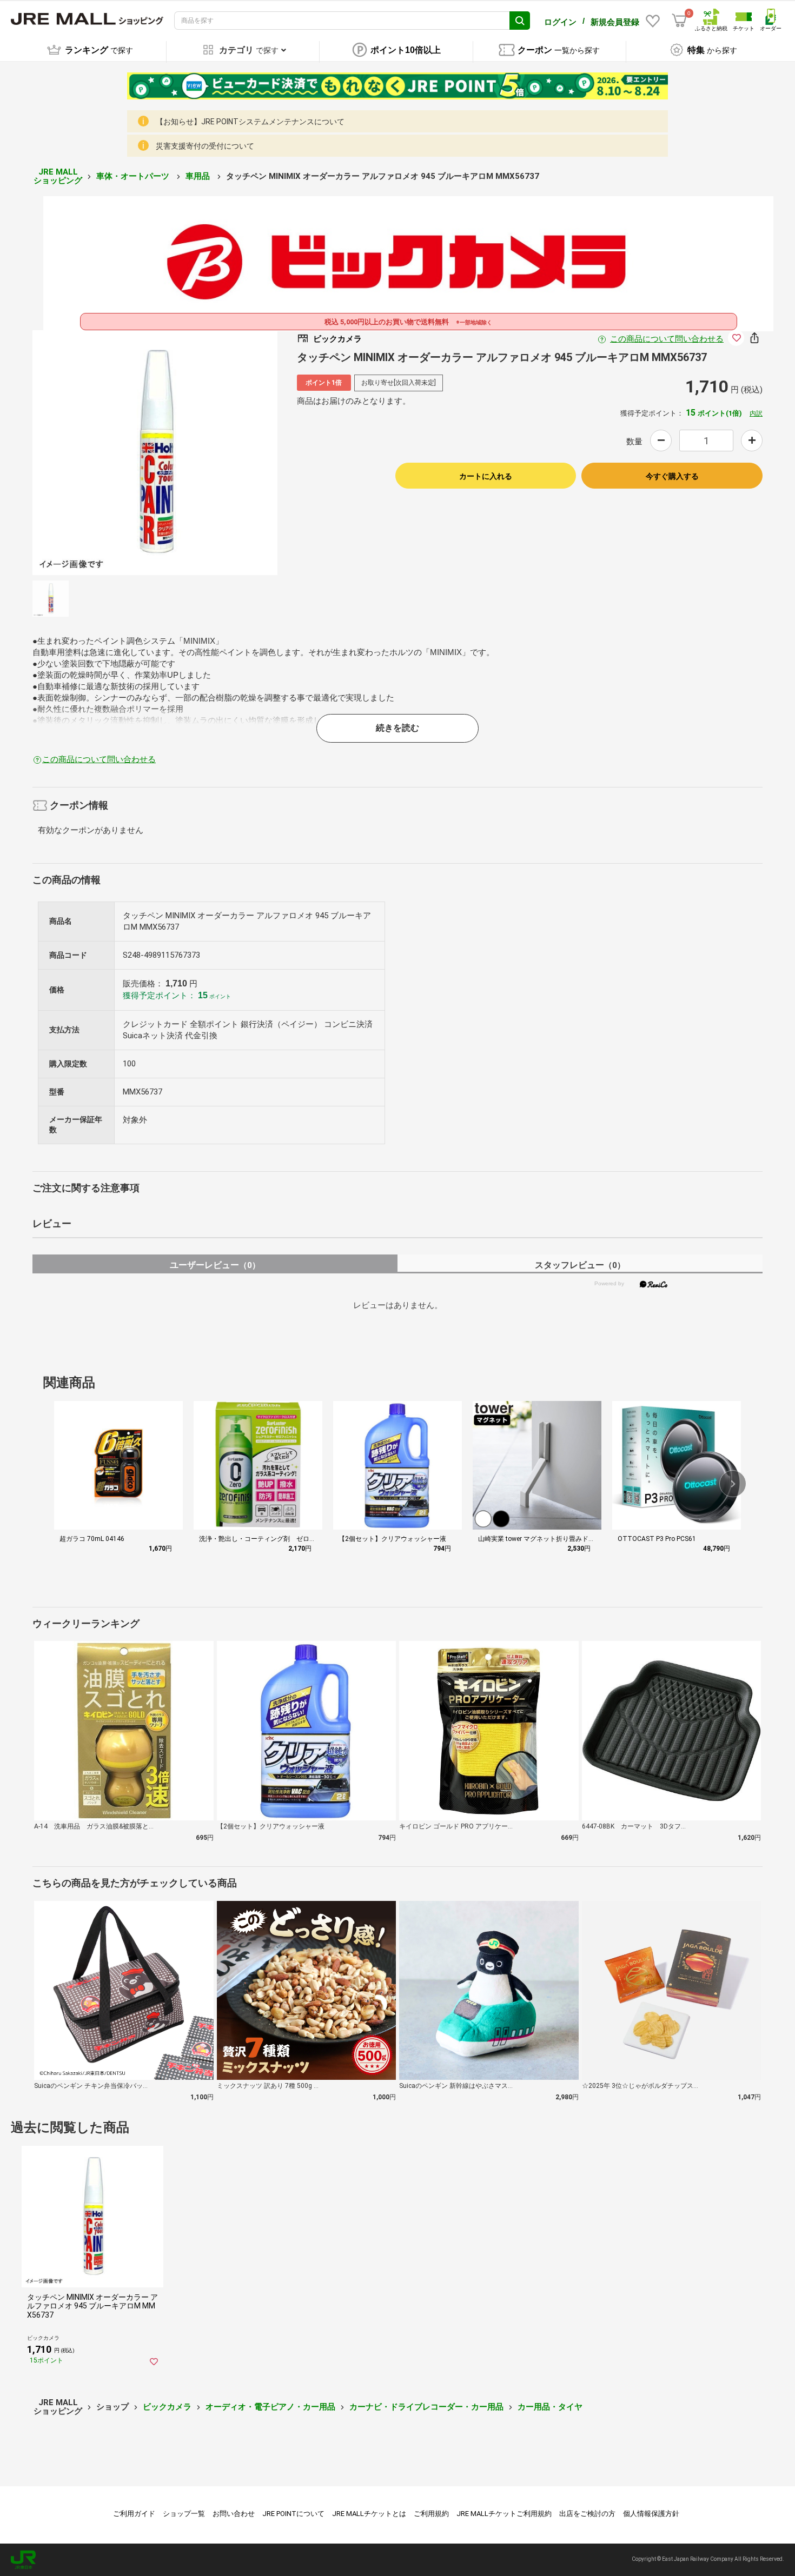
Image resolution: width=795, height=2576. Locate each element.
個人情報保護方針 (651, 2514)
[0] (679, 21)
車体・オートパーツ (134, 176)
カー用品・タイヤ (550, 2407)
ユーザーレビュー (215, 1265)
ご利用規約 (431, 2514)
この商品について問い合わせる (667, 339)
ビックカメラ (167, 2407)
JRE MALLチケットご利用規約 (504, 2514)
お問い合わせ (234, 2514)
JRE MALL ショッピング (58, 176)
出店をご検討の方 (587, 2514)
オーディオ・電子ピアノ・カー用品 (270, 2407)
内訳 (756, 413)
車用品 (199, 176)
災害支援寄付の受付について (205, 146)
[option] (155, 453)
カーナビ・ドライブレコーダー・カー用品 (426, 2407)
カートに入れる (486, 476)
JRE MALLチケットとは (369, 2514)
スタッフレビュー (580, 1265)
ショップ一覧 (184, 2514)
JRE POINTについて (293, 2514)
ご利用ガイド (134, 2514)
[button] (733, 1484)
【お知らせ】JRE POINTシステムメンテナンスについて (250, 122)
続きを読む (398, 728)
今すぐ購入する (672, 476)
